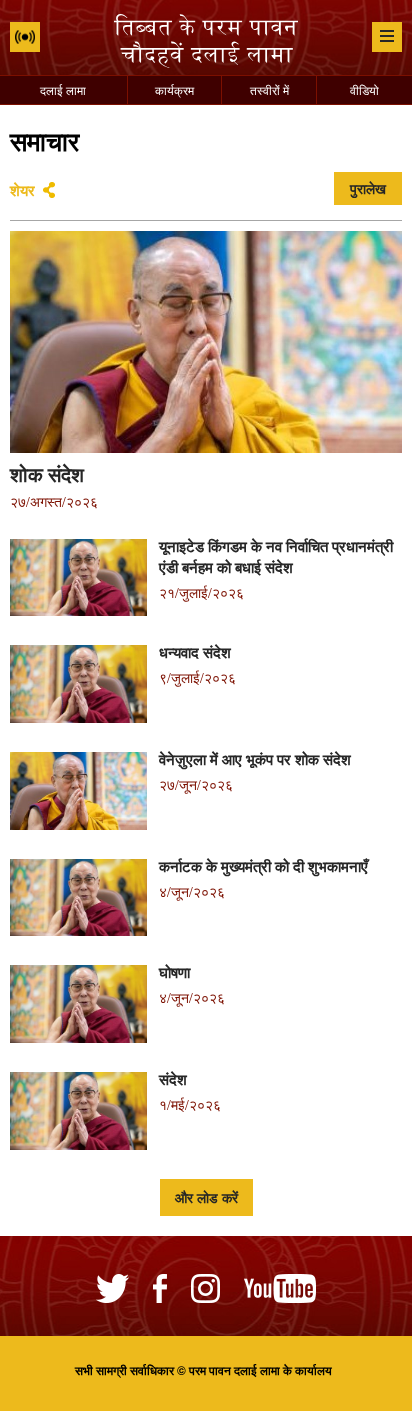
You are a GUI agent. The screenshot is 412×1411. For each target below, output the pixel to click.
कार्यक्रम (174, 89)
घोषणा (174, 972)
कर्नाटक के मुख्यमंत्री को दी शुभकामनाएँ (263, 866)
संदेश (173, 1079)
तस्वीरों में (269, 89)
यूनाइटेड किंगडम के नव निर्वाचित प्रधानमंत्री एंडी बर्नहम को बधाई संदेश (276, 556)
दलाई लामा (63, 89)
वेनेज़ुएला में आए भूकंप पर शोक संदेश (255, 759)
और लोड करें (206, 1197)
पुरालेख (368, 188)
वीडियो (364, 89)
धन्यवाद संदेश (195, 652)
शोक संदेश (47, 474)
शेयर (22, 190)
